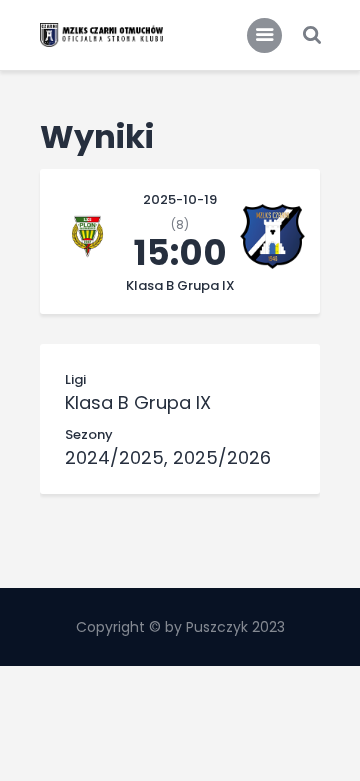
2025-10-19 (180, 199)
